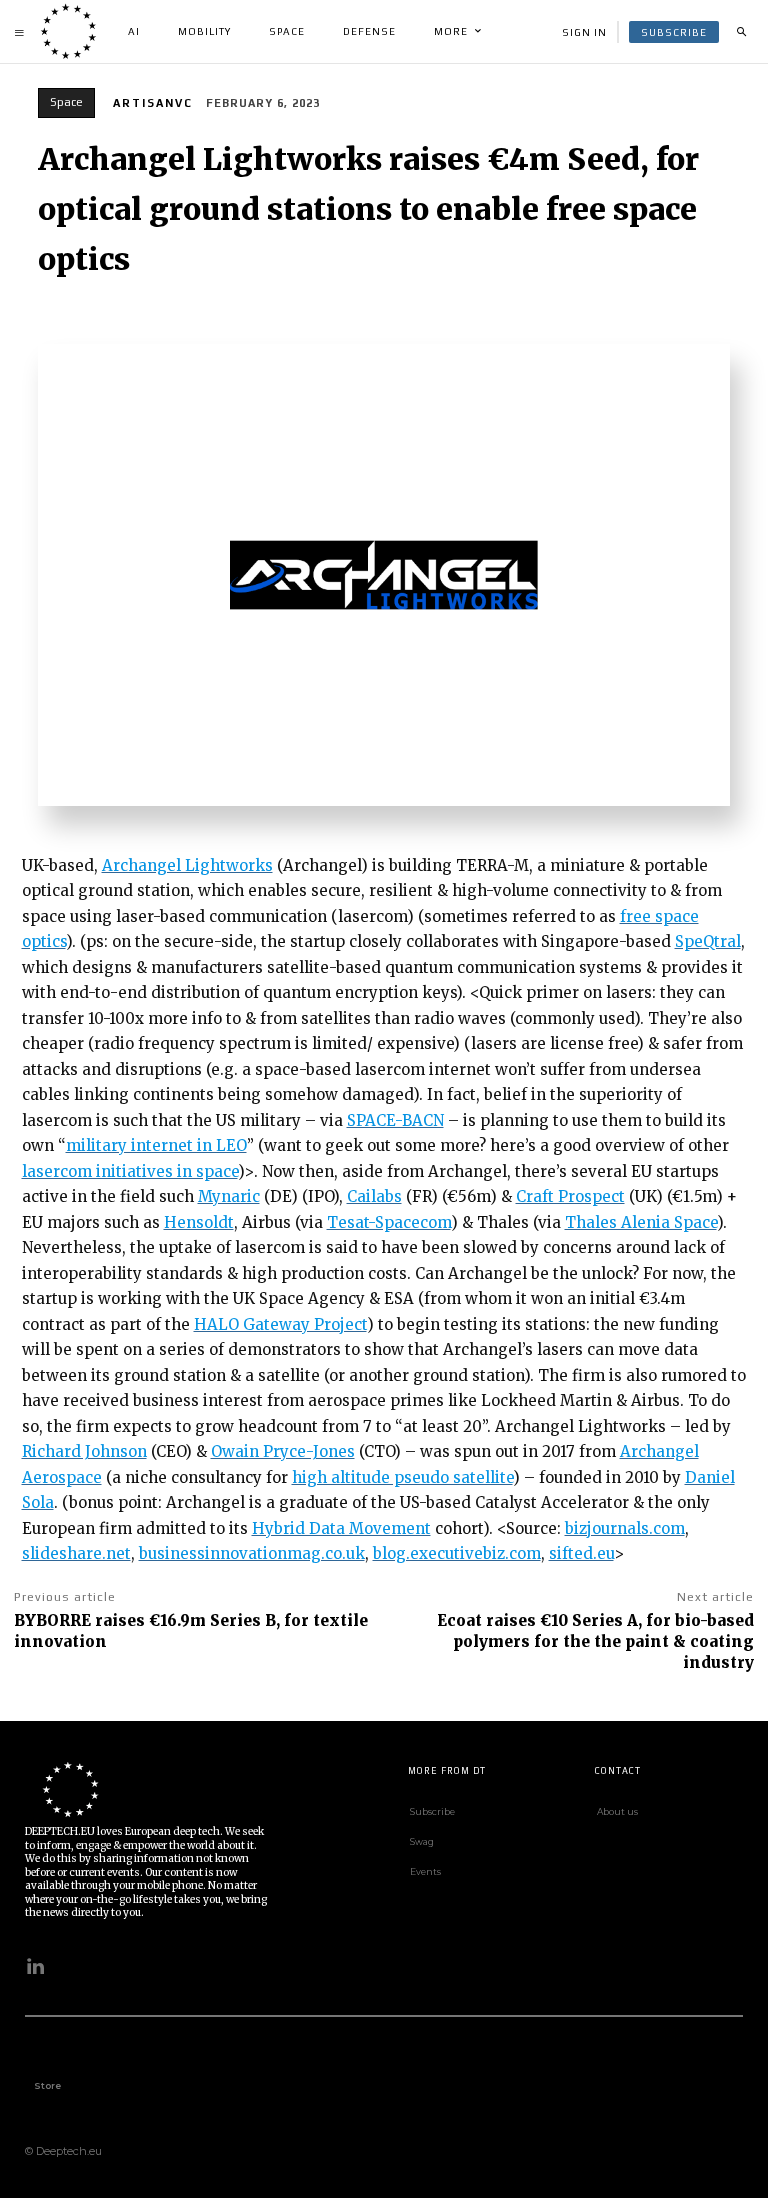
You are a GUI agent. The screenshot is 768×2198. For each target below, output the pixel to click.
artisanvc (153, 103)
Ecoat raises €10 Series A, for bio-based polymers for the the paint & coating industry (595, 1641)
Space (66, 102)
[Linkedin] (35, 1967)
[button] (741, 32)
